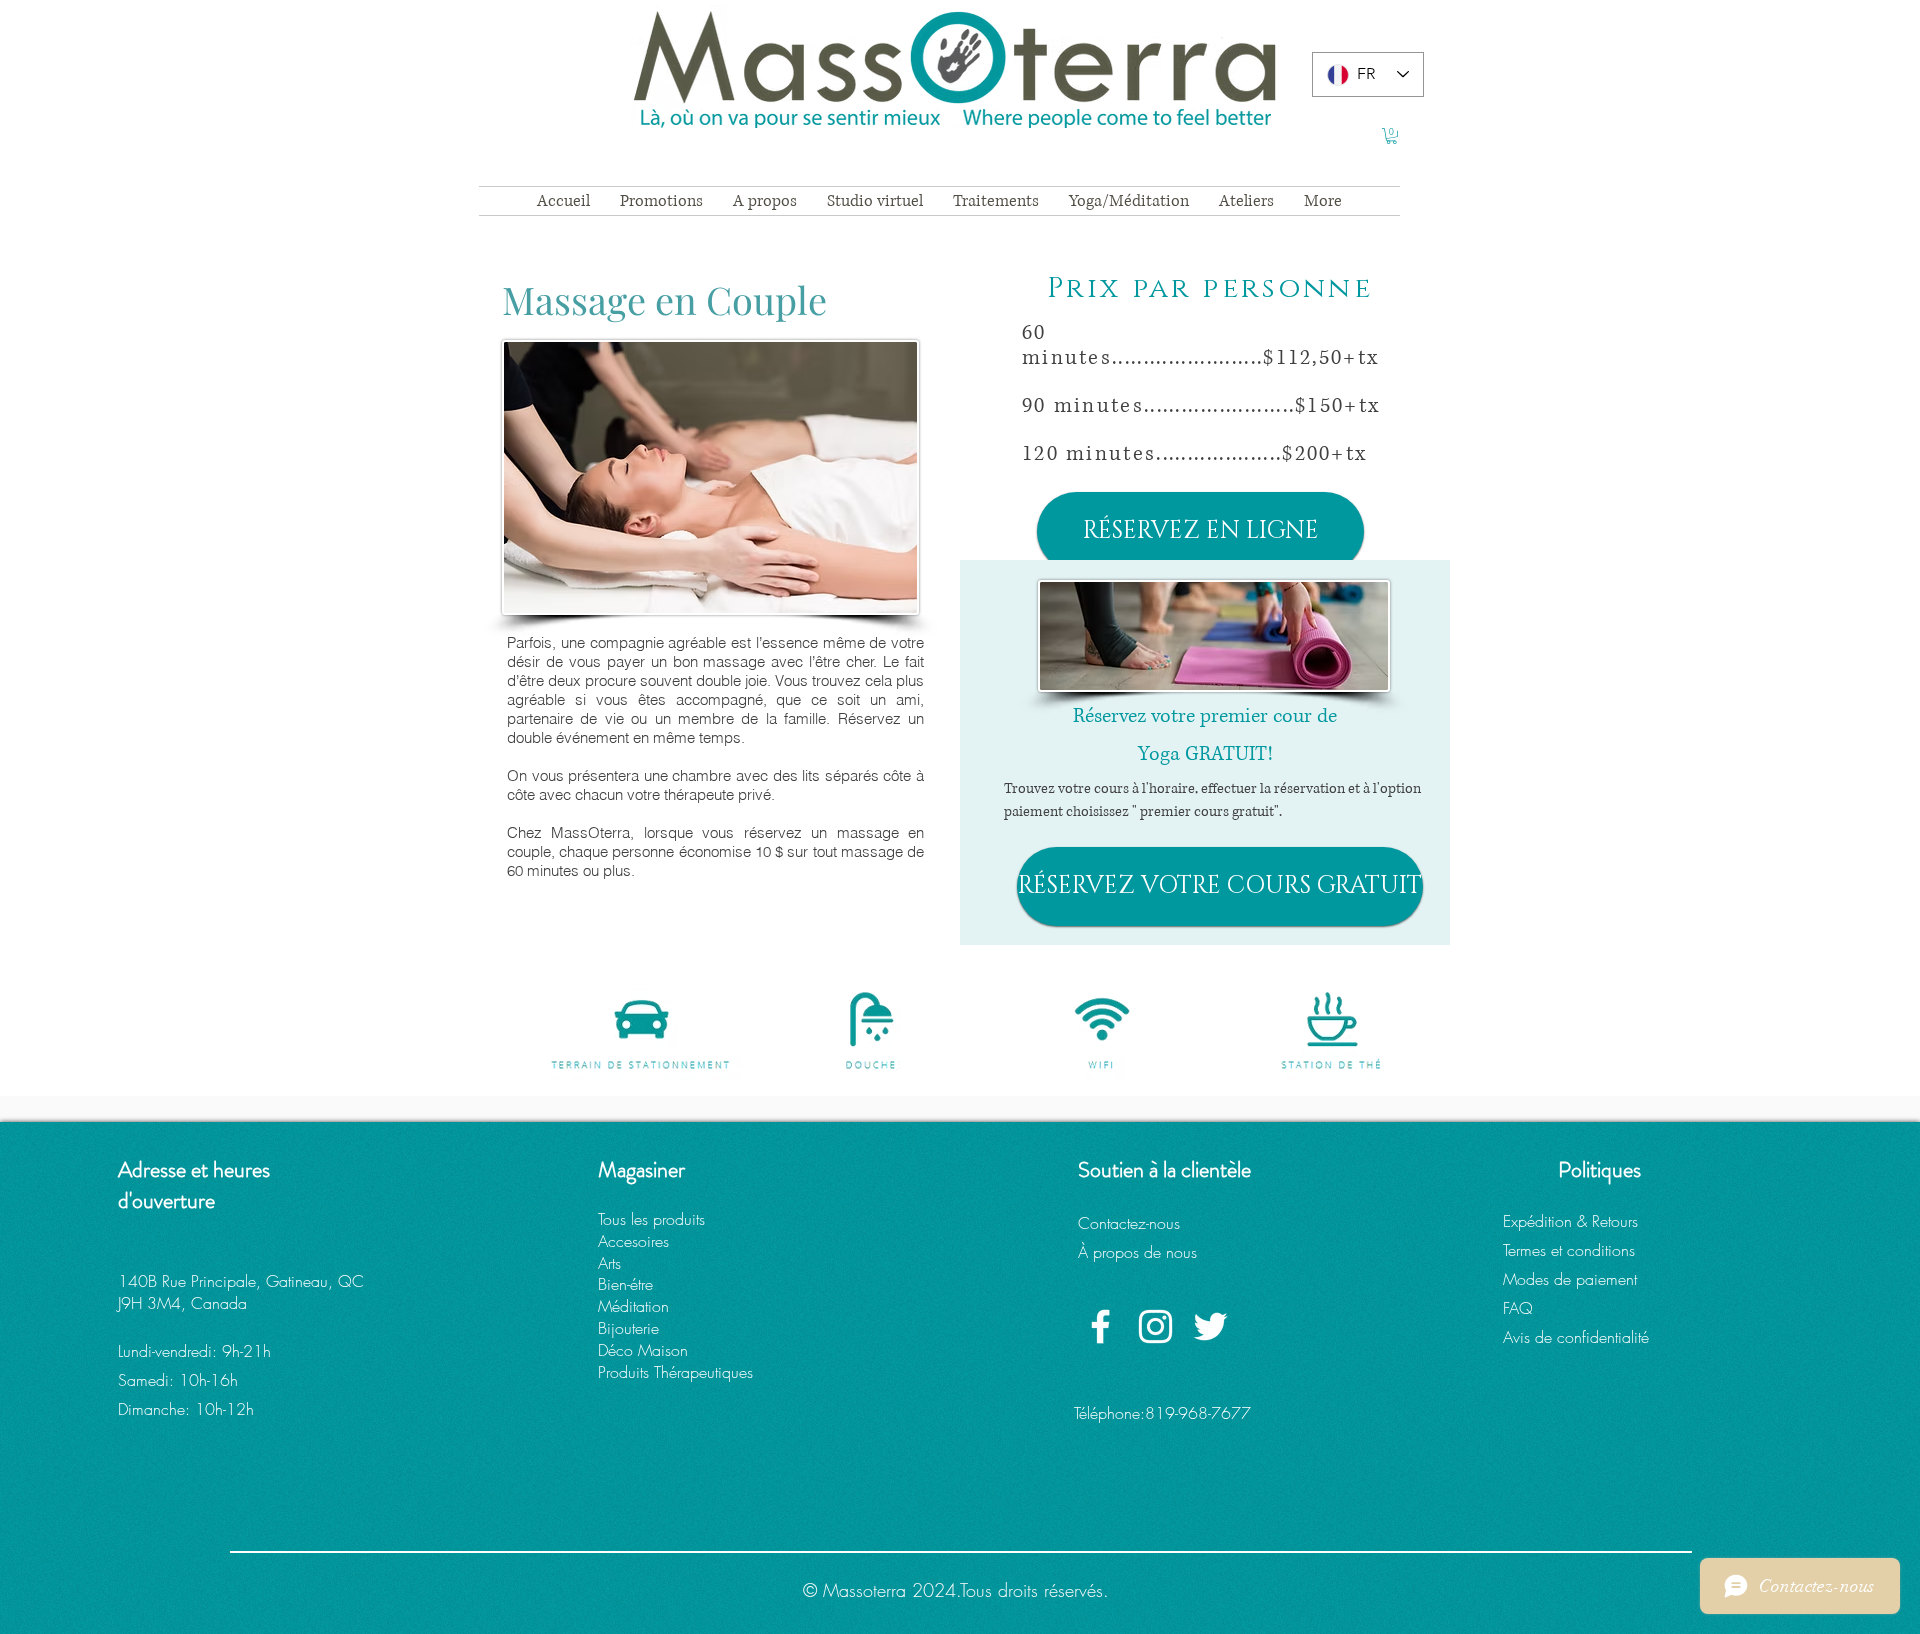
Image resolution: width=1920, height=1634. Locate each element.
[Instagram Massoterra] (1155, 1326)
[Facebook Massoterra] (1100, 1326)
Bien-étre (625, 1284)
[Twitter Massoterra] (1210, 1326)
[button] (1391, 136)
